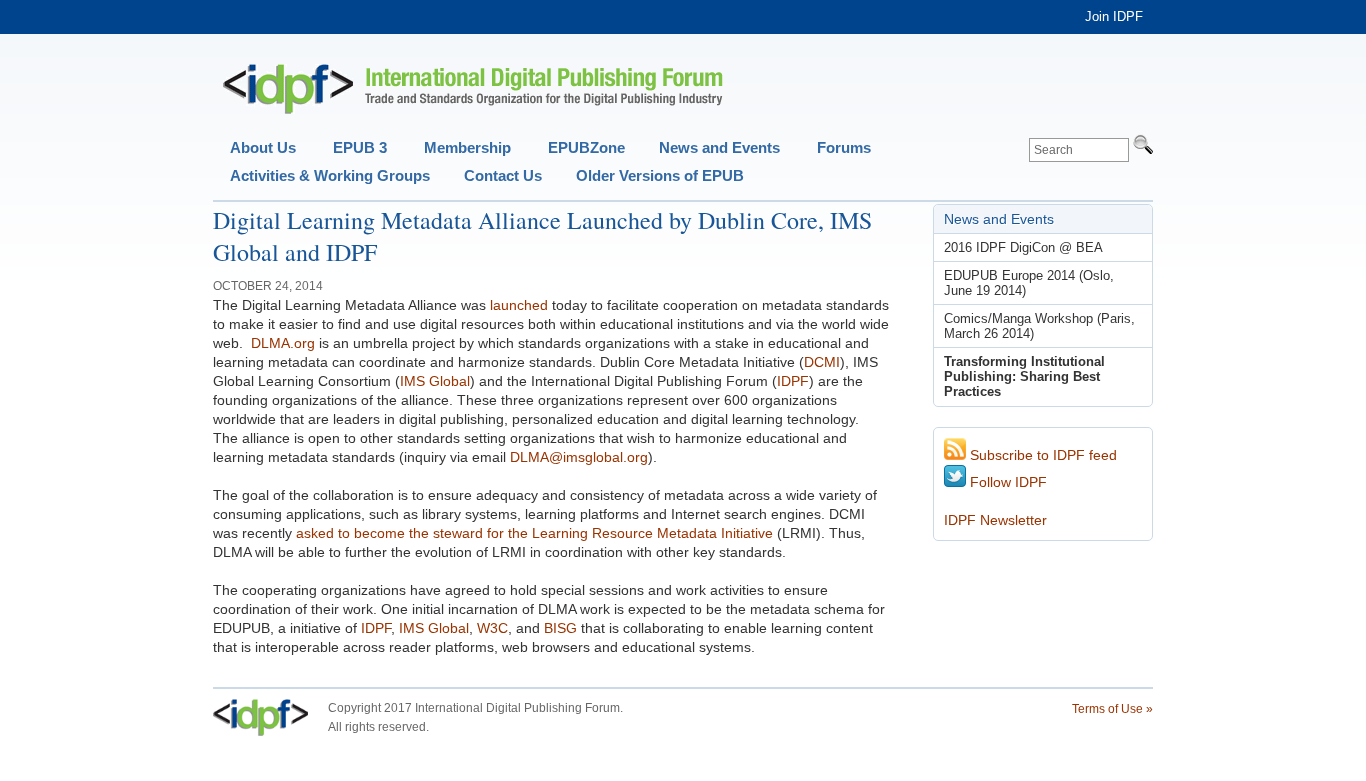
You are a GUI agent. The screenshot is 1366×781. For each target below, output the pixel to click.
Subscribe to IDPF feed (1041, 455)
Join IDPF (1114, 16)
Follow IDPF (1006, 482)
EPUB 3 (360, 147)
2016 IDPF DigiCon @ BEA (1023, 247)
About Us (263, 147)
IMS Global (435, 381)
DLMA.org (283, 343)
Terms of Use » (1112, 709)
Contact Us (503, 175)
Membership (467, 147)
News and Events (719, 147)
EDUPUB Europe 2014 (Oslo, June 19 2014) (1029, 283)
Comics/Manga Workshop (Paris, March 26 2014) (1039, 326)
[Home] (473, 89)
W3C (492, 628)
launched (519, 305)
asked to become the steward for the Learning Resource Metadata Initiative (534, 533)
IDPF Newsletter (995, 520)
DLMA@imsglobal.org (579, 457)
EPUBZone (586, 147)
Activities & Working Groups (330, 175)
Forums (844, 147)
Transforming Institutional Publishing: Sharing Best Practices (1024, 376)
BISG (560, 628)
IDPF (793, 381)
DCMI (822, 362)
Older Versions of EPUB (660, 175)
